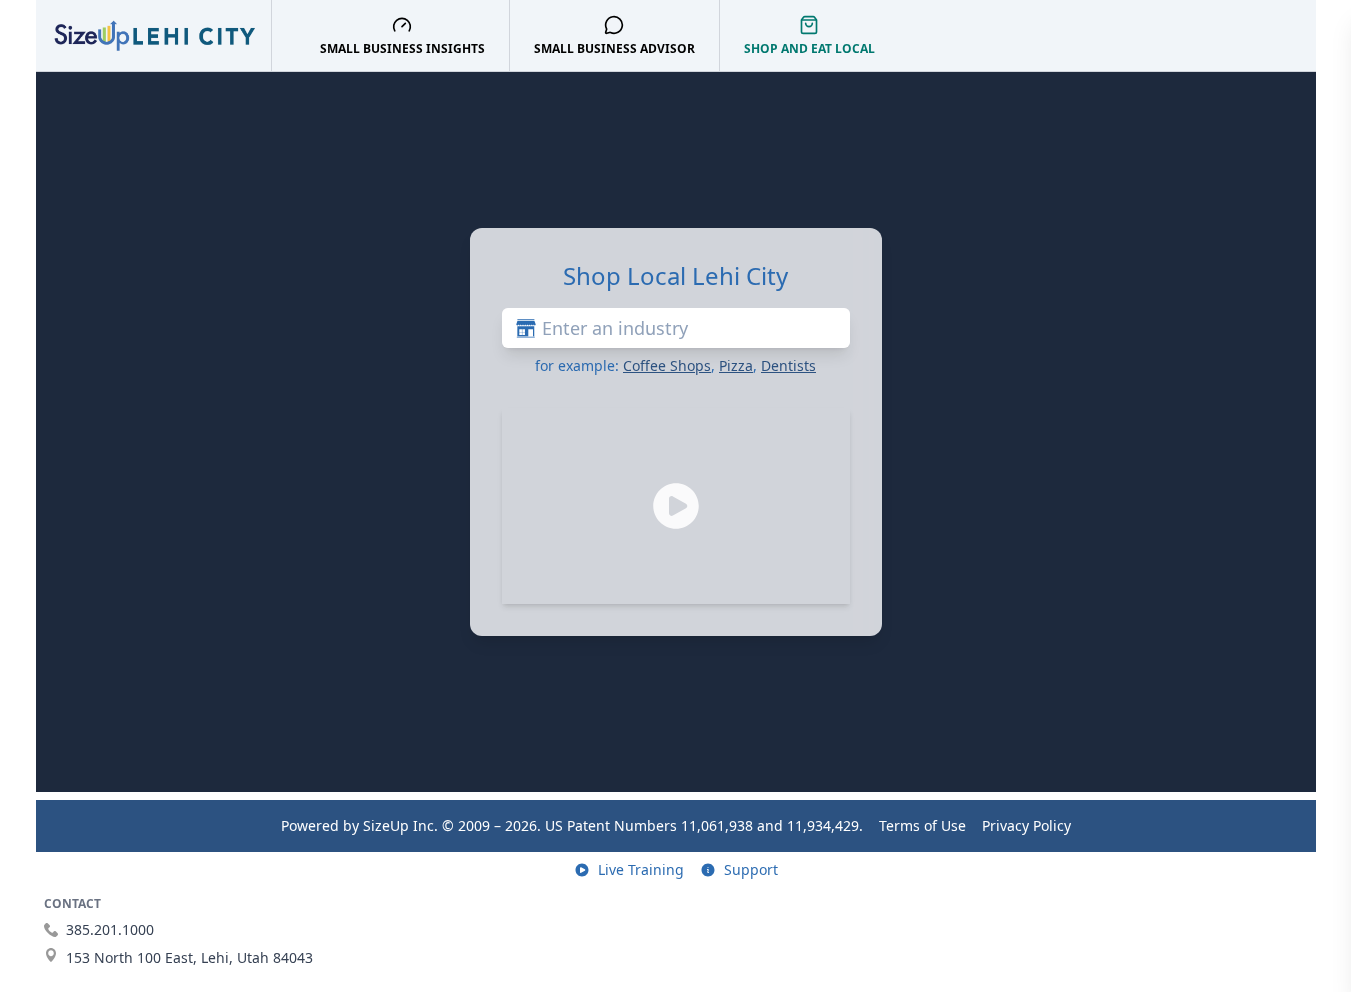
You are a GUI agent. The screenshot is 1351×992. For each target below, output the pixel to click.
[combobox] (676, 328)
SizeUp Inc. (400, 825)
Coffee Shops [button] (667, 365)
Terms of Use (922, 825)
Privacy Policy (1026, 825)
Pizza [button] (736, 365)
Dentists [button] (788, 365)
